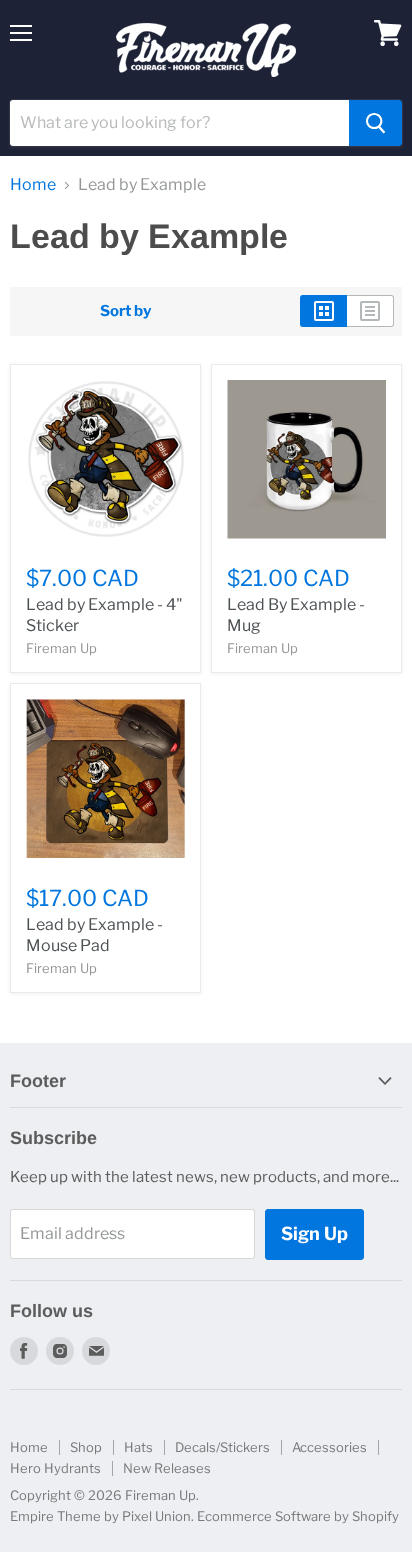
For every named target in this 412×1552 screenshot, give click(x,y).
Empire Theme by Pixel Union (100, 1516)
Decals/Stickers (222, 1447)
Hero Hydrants (55, 1468)
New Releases (167, 1468)
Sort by (125, 311)
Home (33, 185)
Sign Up (314, 1233)
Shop (86, 1447)
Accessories (329, 1447)
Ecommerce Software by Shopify (298, 1516)
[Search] (375, 123)
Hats (138, 1447)
